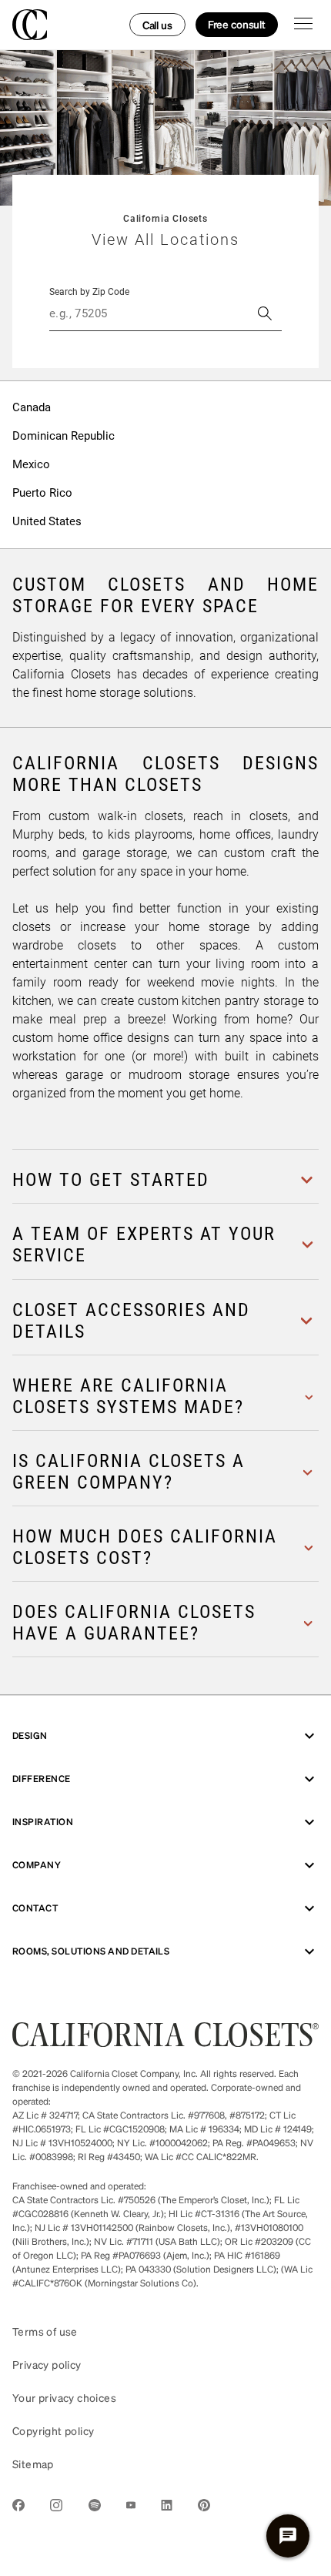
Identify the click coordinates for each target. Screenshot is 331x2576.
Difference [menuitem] (42, 1779)
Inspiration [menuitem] (43, 1822)
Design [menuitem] (30, 1735)
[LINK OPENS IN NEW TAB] (18, 2508)
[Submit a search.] (265, 313)
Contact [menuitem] (35, 1908)
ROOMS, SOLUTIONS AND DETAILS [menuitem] (91, 1951)
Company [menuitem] (37, 1865)
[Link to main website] (165, 2042)
